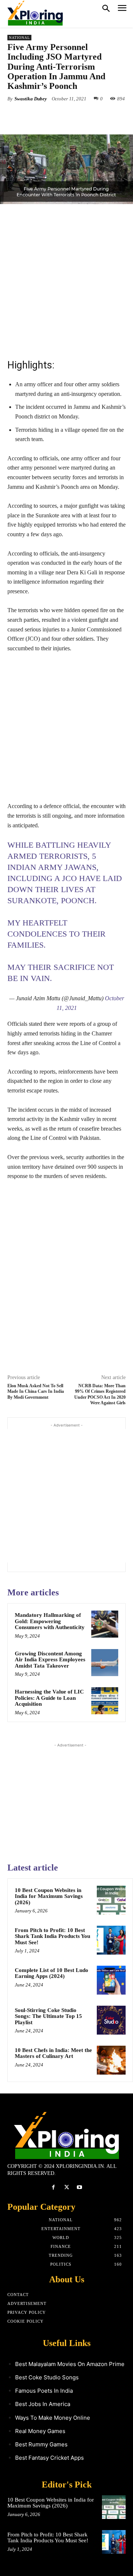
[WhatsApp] (89, 116)
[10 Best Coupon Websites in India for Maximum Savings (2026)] (111, 1900)
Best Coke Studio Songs (47, 2377)
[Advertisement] (66, 280)
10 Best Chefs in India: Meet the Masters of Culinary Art (53, 2053)
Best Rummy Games (41, 2444)
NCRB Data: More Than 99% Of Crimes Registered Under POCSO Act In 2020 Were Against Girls (100, 1394)
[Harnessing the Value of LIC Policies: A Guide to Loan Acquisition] (105, 1701)
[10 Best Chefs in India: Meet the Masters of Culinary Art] (111, 2060)
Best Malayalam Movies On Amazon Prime (70, 2364)
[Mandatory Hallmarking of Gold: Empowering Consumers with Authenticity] (105, 1624)
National (19, 38)
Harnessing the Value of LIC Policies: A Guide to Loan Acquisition (49, 1698)
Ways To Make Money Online (53, 2418)
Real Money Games (40, 2431)
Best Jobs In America (43, 2404)
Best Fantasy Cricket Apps (50, 2458)
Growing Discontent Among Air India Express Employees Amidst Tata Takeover (50, 1660)
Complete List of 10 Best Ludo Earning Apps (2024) (52, 1973)
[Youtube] (80, 2187)
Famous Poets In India (44, 2391)
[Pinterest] (72, 116)
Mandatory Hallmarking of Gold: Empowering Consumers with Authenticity (50, 1621)
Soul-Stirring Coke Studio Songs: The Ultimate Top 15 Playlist (48, 2016)
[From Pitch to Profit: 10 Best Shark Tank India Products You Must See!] (111, 1940)
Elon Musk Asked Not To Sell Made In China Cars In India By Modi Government (36, 1392)
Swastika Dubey (31, 99)
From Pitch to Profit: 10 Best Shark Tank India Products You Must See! (52, 1936)
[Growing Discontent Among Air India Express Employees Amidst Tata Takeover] (105, 1663)
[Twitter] (55, 116)
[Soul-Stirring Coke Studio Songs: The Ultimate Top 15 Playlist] (111, 2020)
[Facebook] (38, 116)
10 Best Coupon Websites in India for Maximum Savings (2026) (49, 1896)
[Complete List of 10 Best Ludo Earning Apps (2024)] (111, 1980)
